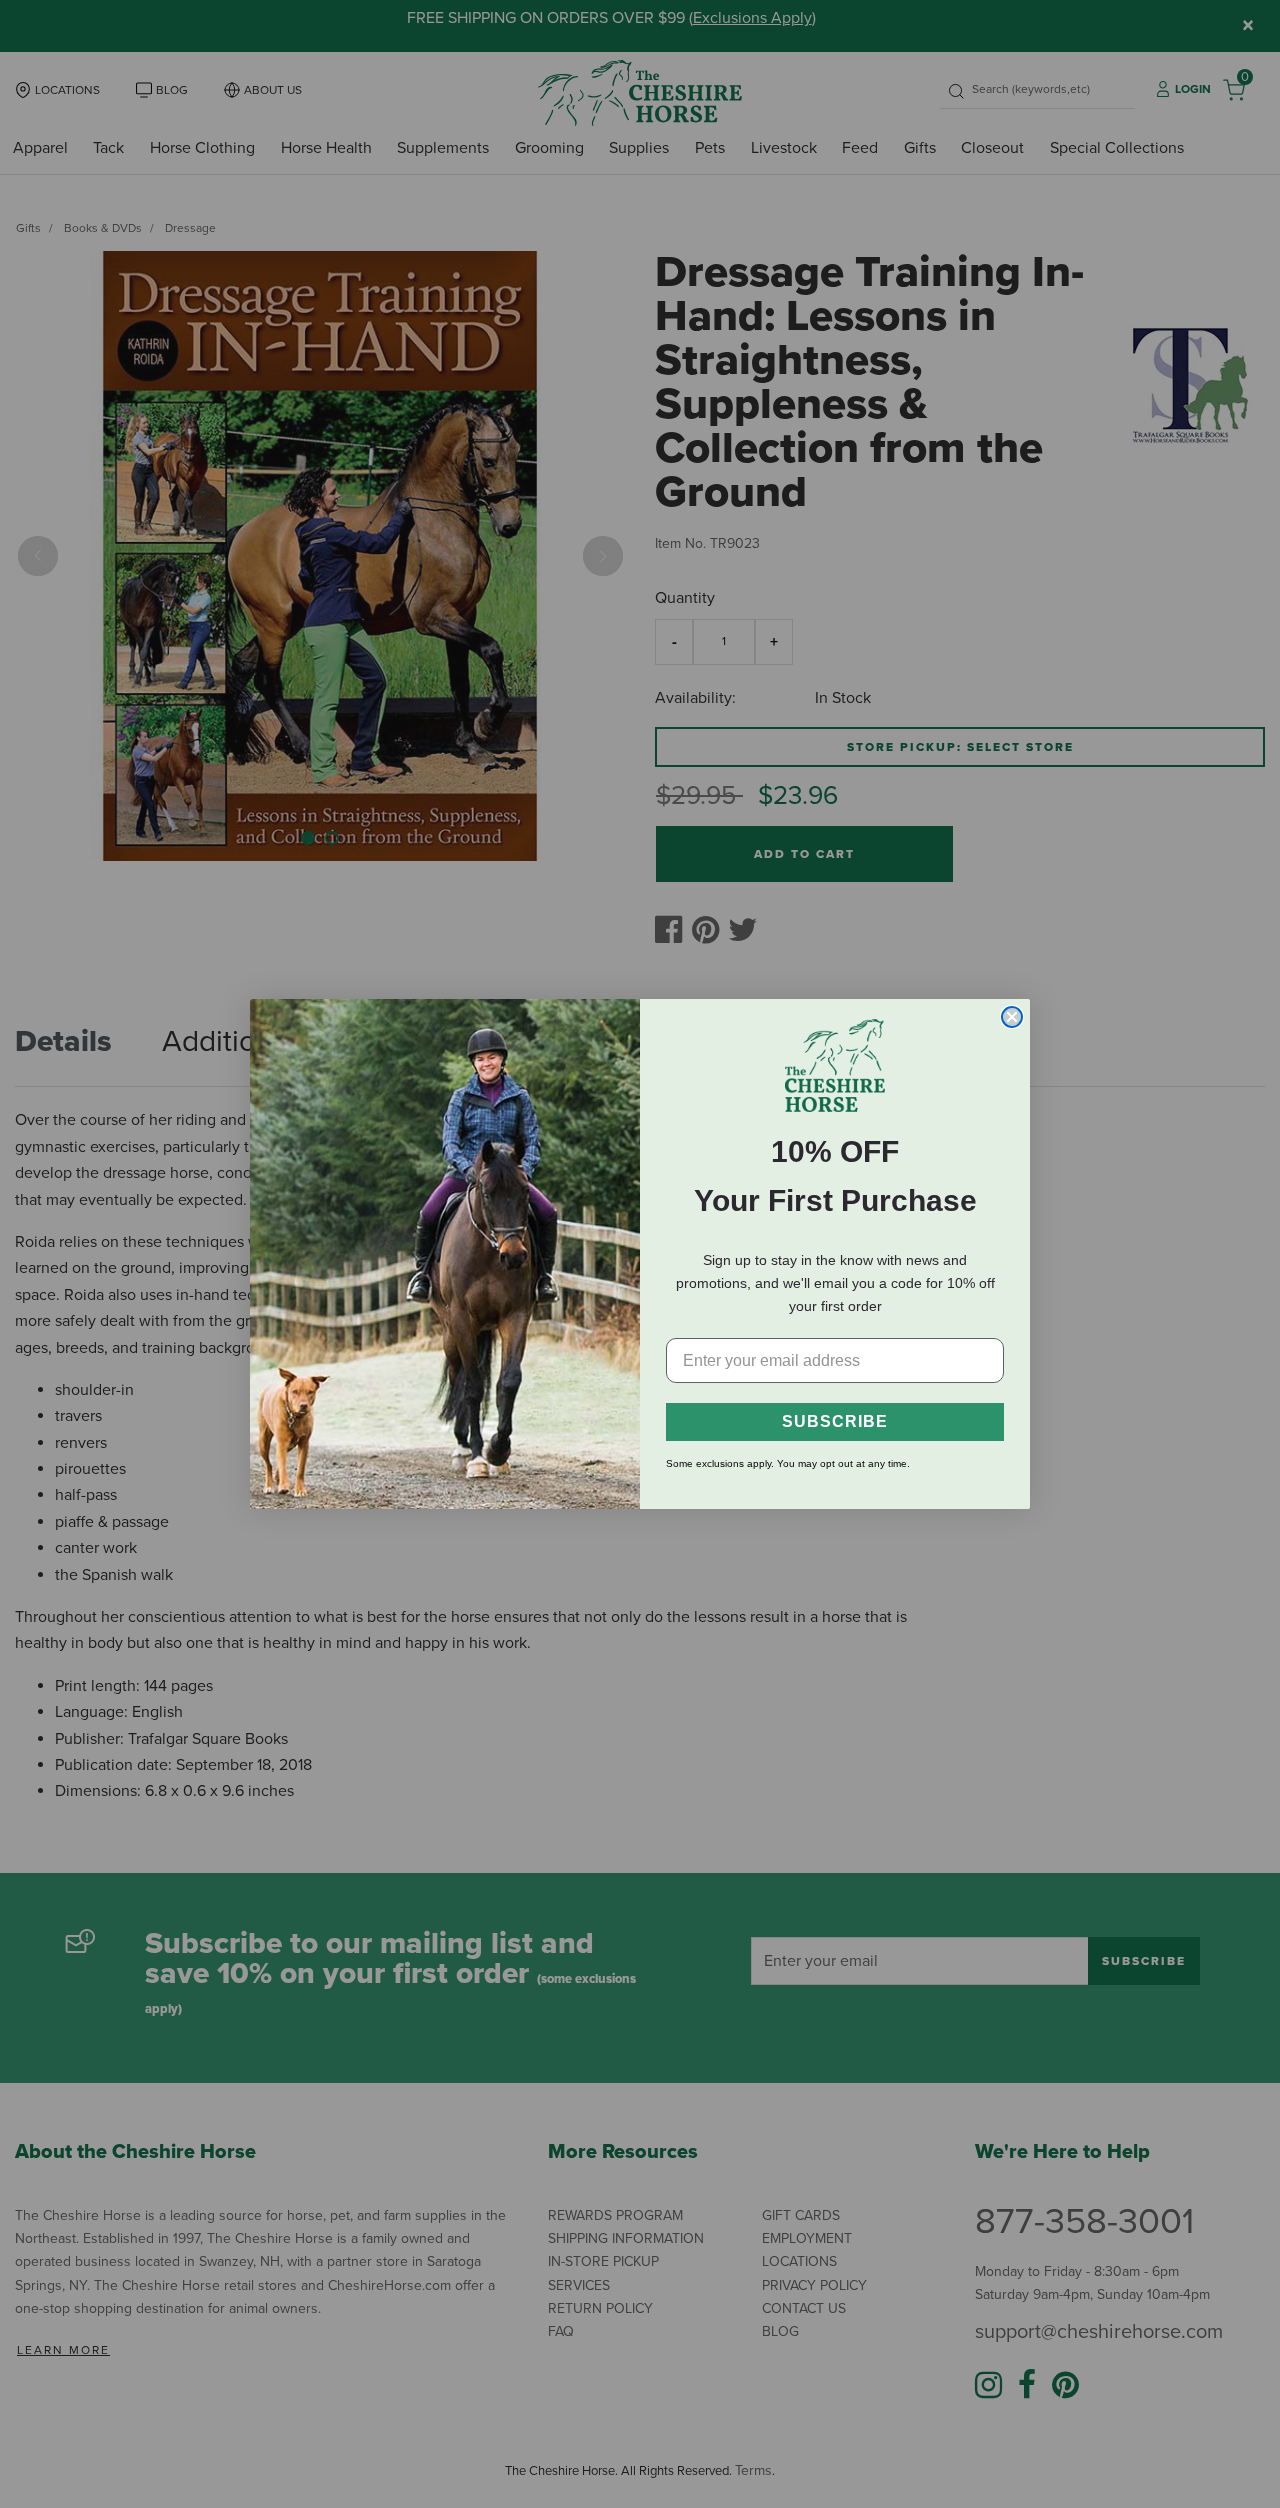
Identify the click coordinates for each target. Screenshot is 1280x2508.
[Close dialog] (1012, 1017)
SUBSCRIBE (835, 1421)
